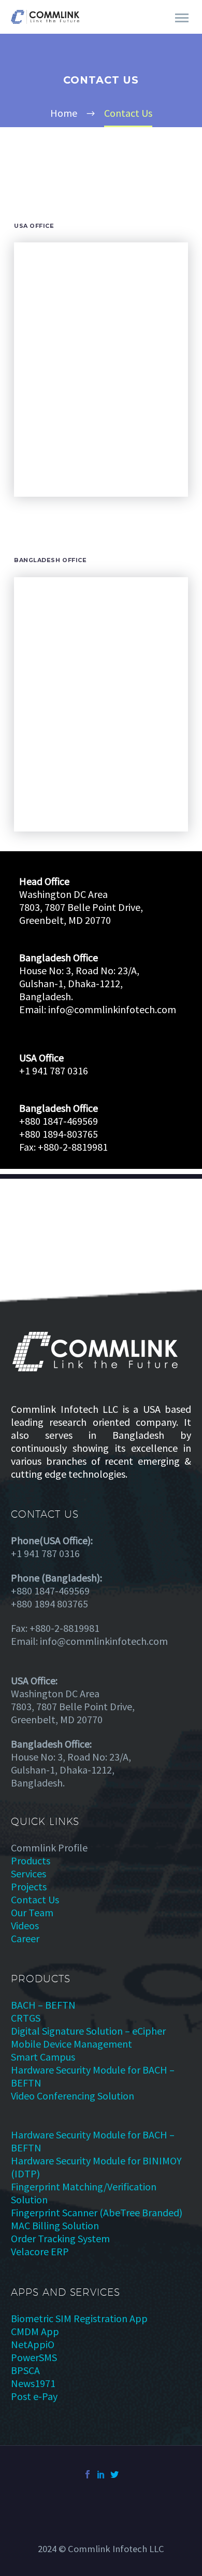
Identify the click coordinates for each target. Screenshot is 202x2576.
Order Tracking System (60, 2238)
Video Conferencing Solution (73, 2096)
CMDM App (35, 2331)
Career (25, 1938)
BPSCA (25, 2370)
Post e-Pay (34, 2396)
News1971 (33, 2383)
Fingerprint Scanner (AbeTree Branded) (97, 2212)
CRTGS (26, 2018)
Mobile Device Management (71, 2044)
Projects (29, 1886)
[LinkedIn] (101, 2474)
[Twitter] (114, 2474)
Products (31, 1861)
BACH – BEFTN (43, 2005)
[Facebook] (88, 2474)
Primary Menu (182, 18)
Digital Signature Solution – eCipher (88, 2031)
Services (28, 1873)
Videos (25, 1925)
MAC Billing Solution (55, 2225)
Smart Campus (43, 2057)
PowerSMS (34, 2357)
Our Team (32, 1912)
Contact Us (35, 1899)
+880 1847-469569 (59, 1121)
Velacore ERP (40, 2251)
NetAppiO (33, 2344)
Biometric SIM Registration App (79, 2318)
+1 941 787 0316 (54, 1071)
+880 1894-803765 (59, 1134)
